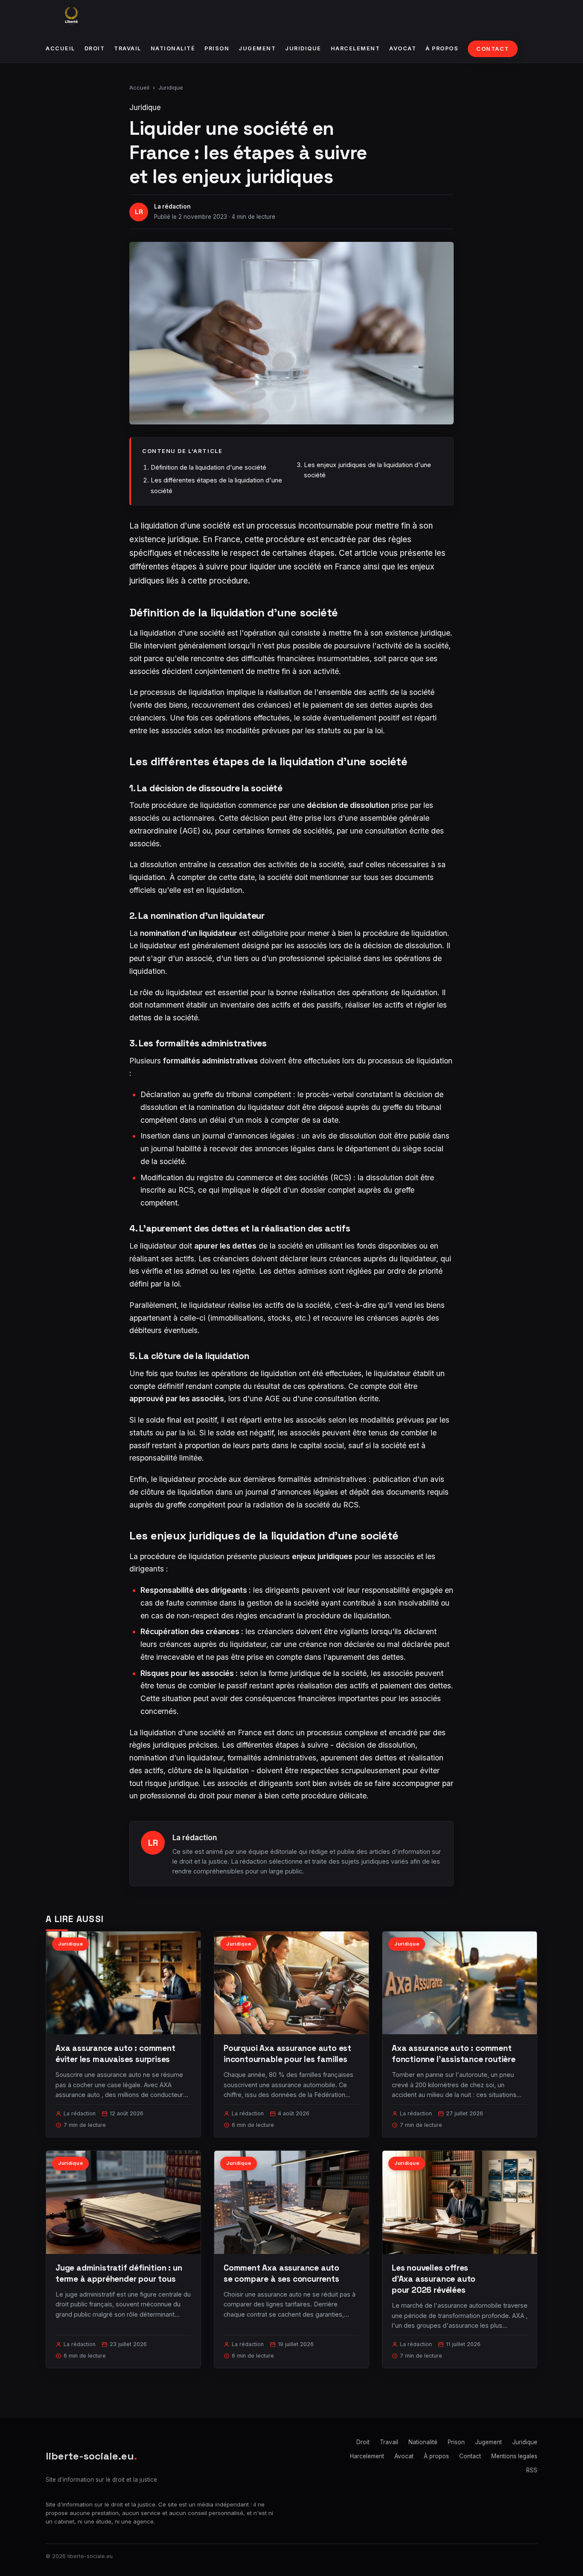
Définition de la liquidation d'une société (208, 467)
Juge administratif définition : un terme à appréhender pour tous (119, 2273)
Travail (128, 48)
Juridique (303, 48)
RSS (532, 2470)
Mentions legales (514, 2456)
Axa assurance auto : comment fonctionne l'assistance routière (454, 2054)
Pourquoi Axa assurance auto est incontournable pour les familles (287, 2054)
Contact (493, 49)
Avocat (403, 48)
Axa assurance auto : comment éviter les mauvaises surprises (115, 2054)
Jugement (257, 48)
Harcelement (356, 48)
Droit (95, 48)
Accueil (60, 48)
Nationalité (173, 48)
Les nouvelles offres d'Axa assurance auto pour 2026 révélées (434, 2279)
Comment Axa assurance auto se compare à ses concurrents (281, 2273)
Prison (217, 48)
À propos (442, 48)
